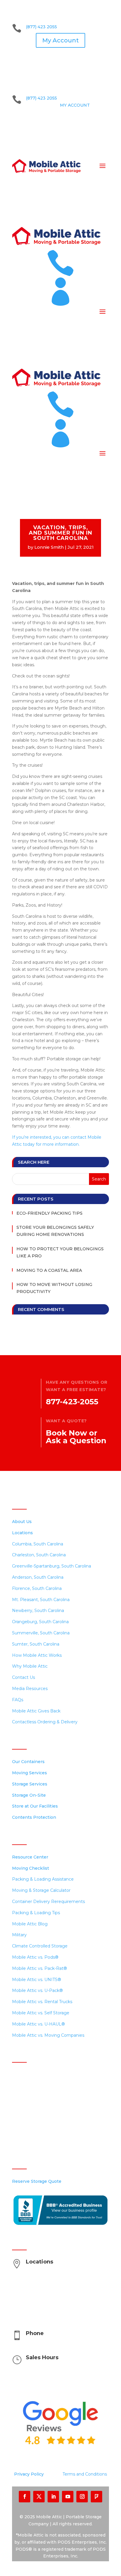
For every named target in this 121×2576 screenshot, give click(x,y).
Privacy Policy (29, 2474)
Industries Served (30, 2108)
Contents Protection (34, 1817)
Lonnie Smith (49, 547)
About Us (22, 1522)
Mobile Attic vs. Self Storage (41, 2013)
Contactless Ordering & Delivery (45, 1722)
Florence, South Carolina (37, 1588)
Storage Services (30, 1784)
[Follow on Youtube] (68, 2497)
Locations (22, 1533)
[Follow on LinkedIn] (53, 2497)
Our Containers (28, 1762)
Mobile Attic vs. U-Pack (37, 1990)
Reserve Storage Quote (37, 2181)
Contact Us (23, 1677)
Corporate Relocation (35, 2119)
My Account (60, 40)
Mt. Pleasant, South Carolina (41, 1600)
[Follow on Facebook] (25, 2497)
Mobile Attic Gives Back (36, 1711)
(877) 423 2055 (41, 27)
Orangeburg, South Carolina (40, 1622)
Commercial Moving (33, 2097)
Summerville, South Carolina (41, 1633)
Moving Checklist (31, 1868)
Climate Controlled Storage (40, 1946)
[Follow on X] (39, 2497)
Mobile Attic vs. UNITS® (37, 1980)
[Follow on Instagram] (82, 2497)
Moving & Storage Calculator (41, 1890)
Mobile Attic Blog (30, 1924)
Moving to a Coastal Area (49, 1270)
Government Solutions (35, 2130)
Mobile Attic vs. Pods (35, 1957)
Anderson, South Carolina (38, 1577)
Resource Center (30, 1857)
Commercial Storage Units (39, 2086)
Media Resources (30, 1689)
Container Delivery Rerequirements (48, 1902)
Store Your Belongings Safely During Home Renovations (55, 1231)
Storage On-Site (29, 1795)
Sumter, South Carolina (36, 1644)
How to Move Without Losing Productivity (54, 1288)
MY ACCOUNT (75, 105)
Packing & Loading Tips (36, 1913)
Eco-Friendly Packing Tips (49, 1213)
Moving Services (30, 1773)
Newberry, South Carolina (38, 1611)
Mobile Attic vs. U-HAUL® (38, 2024)
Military (19, 1935)
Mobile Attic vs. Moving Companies (48, 2035)
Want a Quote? (66, 1421)
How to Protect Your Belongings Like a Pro (60, 1252)
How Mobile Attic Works (37, 1655)
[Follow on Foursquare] (96, 2497)
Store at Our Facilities (35, 1806)
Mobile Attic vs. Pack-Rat (40, 1968)
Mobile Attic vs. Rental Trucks (42, 2002)
